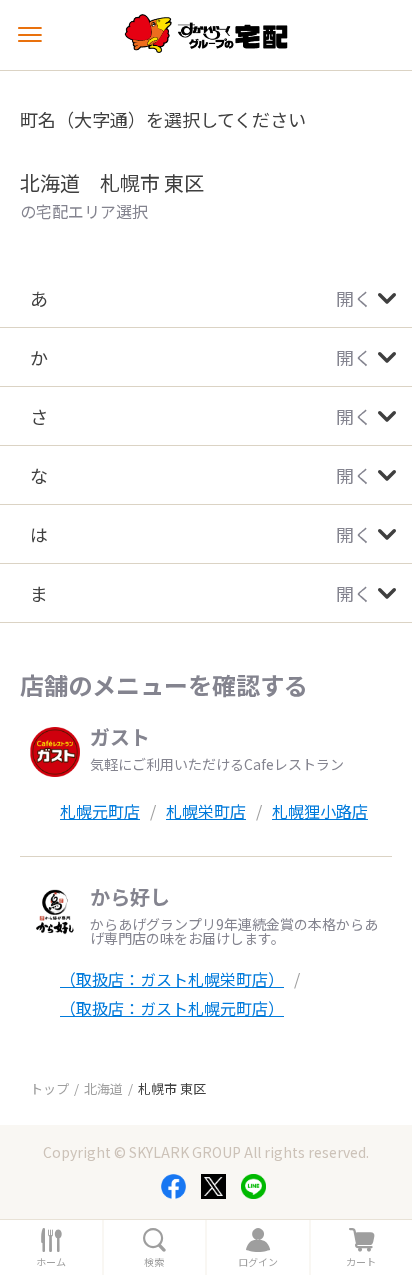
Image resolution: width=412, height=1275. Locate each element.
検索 (154, 1262)
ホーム (51, 1262)
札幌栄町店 (206, 811)
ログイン (258, 1262)
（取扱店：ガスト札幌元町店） (172, 1008)
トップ (49, 1088)
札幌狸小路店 (320, 811)
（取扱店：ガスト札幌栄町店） (172, 979)
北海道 (103, 1088)
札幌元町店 (100, 811)
